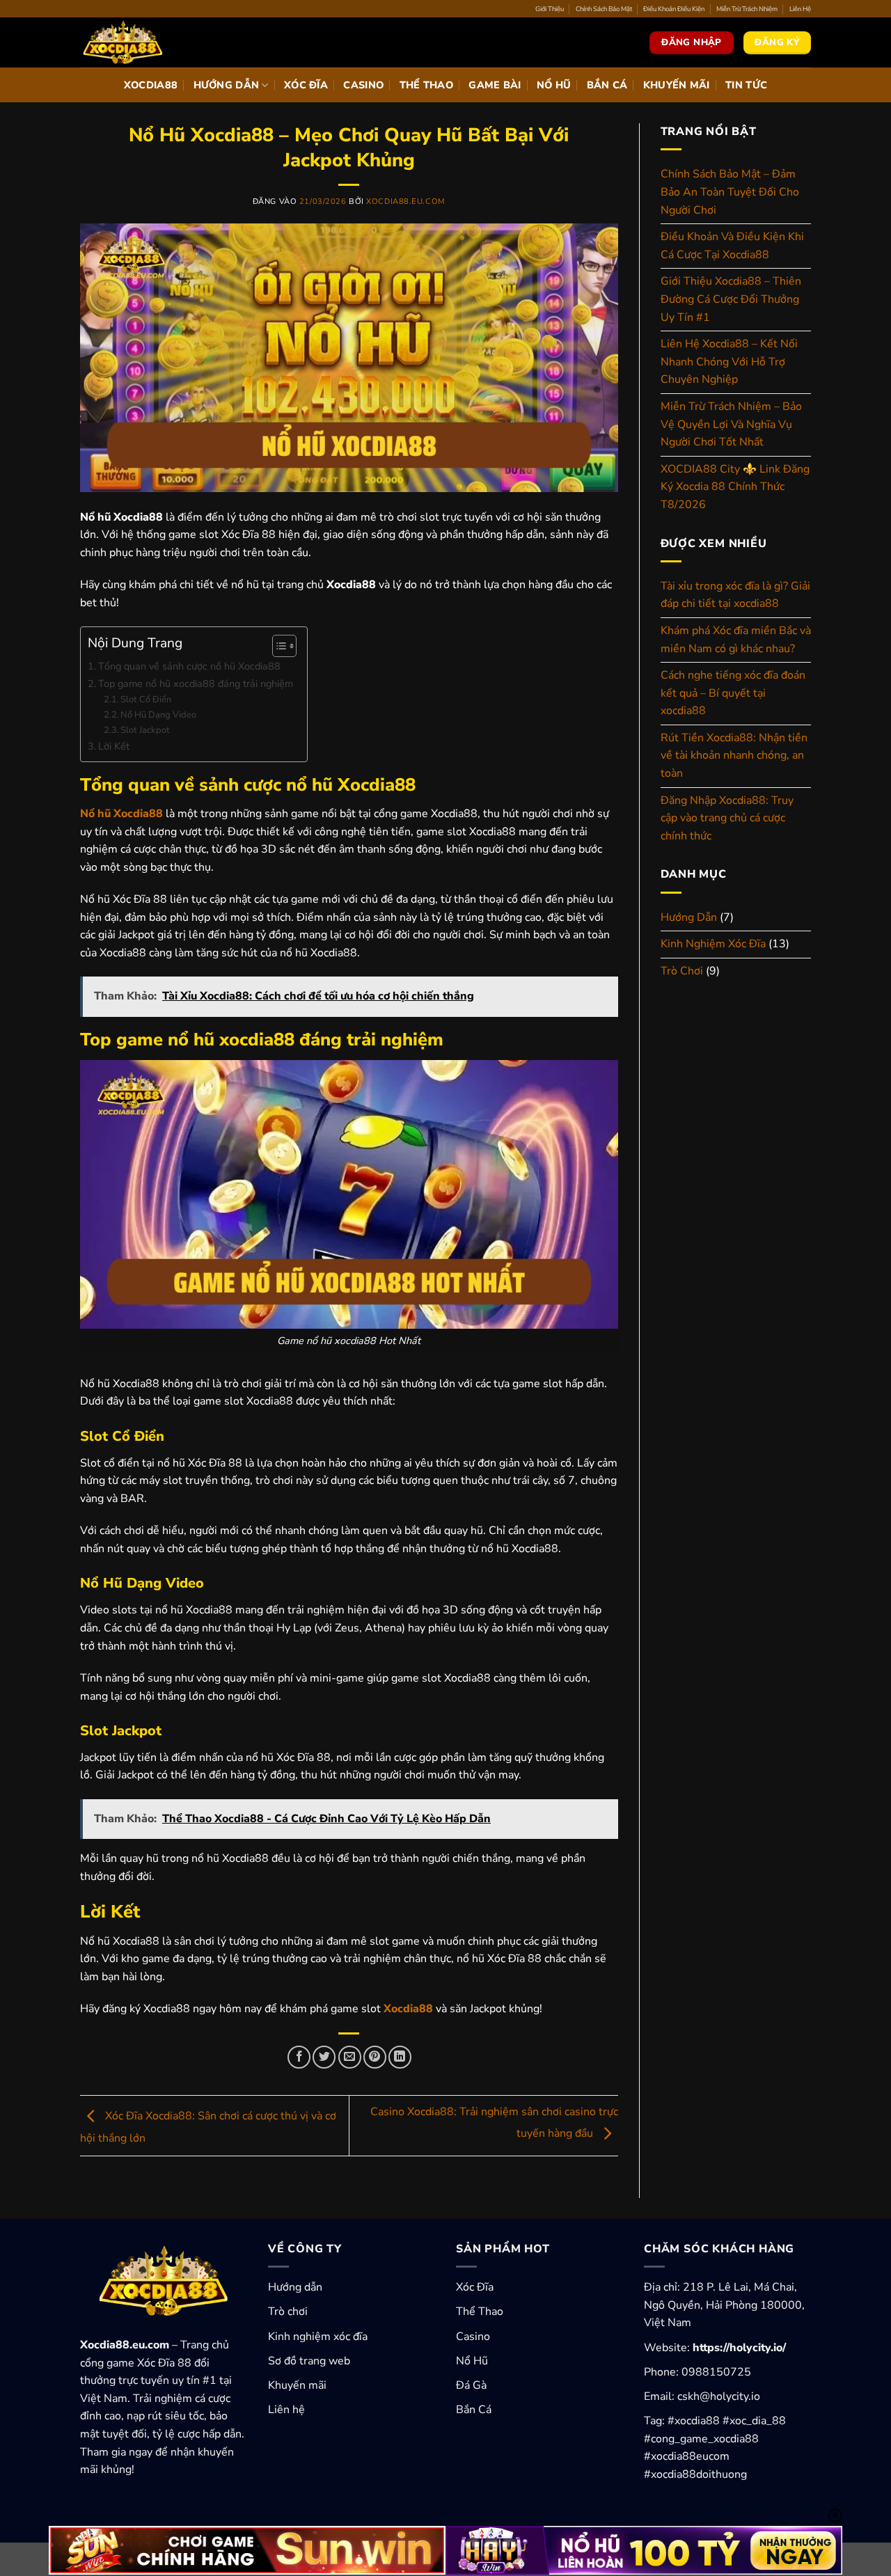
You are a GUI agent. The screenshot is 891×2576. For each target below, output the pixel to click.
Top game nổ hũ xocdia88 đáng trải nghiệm (196, 683)
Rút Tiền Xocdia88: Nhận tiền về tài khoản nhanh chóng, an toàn (734, 756)
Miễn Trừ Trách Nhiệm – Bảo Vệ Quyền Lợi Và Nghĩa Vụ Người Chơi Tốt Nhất (731, 424)
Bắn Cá (607, 85)
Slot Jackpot (145, 730)
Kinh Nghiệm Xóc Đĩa (713, 944)
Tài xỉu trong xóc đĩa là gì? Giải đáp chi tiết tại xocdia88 (735, 595)
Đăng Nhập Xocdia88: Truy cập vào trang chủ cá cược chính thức (727, 818)
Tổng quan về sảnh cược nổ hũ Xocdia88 (189, 666)
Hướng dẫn (295, 2287)
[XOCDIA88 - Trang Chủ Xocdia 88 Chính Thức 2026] (150, 42)
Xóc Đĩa (306, 85)
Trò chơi (288, 2312)
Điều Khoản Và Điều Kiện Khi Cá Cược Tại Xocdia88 (732, 246)
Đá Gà (471, 2385)
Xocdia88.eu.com (405, 202)
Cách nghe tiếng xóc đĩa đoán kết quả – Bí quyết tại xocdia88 (733, 693)
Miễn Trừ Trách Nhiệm (747, 9)
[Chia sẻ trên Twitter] (324, 2057)
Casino (363, 85)
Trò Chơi (682, 971)
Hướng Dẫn (227, 85)
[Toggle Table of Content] (277, 646)
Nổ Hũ (554, 85)
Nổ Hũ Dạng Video (158, 715)
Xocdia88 (408, 2009)
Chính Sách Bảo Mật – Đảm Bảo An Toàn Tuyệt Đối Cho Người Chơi (730, 192)
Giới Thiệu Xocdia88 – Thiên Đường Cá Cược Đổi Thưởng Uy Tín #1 (731, 299)
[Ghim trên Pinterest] (375, 2057)
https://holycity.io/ (739, 2348)
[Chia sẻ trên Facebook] (299, 2057)
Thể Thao (426, 85)
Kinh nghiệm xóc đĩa (318, 2337)
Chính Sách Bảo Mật (604, 9)
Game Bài (495, 85)
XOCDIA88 (151, 85)
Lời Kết (114, 746)
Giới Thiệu (550, 9)
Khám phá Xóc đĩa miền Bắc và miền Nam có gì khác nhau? (736, 640)
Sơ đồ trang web (309, 2361)
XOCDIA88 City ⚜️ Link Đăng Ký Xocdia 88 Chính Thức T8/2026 (735, 487)
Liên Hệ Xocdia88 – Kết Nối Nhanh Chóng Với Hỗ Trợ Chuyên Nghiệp (729, 362)
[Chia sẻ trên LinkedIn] (400, 2057)
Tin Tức (746, 85)
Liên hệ (286, 2410)
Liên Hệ (800, 9)
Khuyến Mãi (677, 85)
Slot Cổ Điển (146, 700)
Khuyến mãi (297, 2385)
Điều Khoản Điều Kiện (674, 9)
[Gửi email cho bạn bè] (350, 2057)
